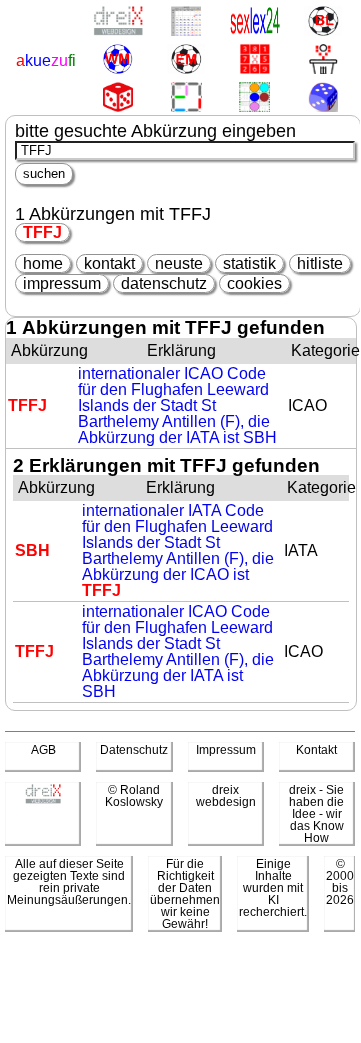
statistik (249, 263)
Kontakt (316, 750)
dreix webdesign (226, 796)
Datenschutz (134, 750)
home (43, 263)
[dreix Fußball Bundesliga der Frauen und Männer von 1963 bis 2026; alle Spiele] (322, 22)
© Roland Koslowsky (134, 796)
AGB (43, 750)
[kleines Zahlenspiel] (255, 60)
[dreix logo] (43, 800)
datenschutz (164, 283)
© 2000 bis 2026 (340, 882)
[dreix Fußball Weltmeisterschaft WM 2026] (117, 60)
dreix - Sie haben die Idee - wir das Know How (316, 814)
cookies (254, 283)
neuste (179, 263)
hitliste (320, 263)
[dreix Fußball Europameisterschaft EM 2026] (185, 60)
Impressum (226, 750)
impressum (62, 283)
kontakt (109, 263)
